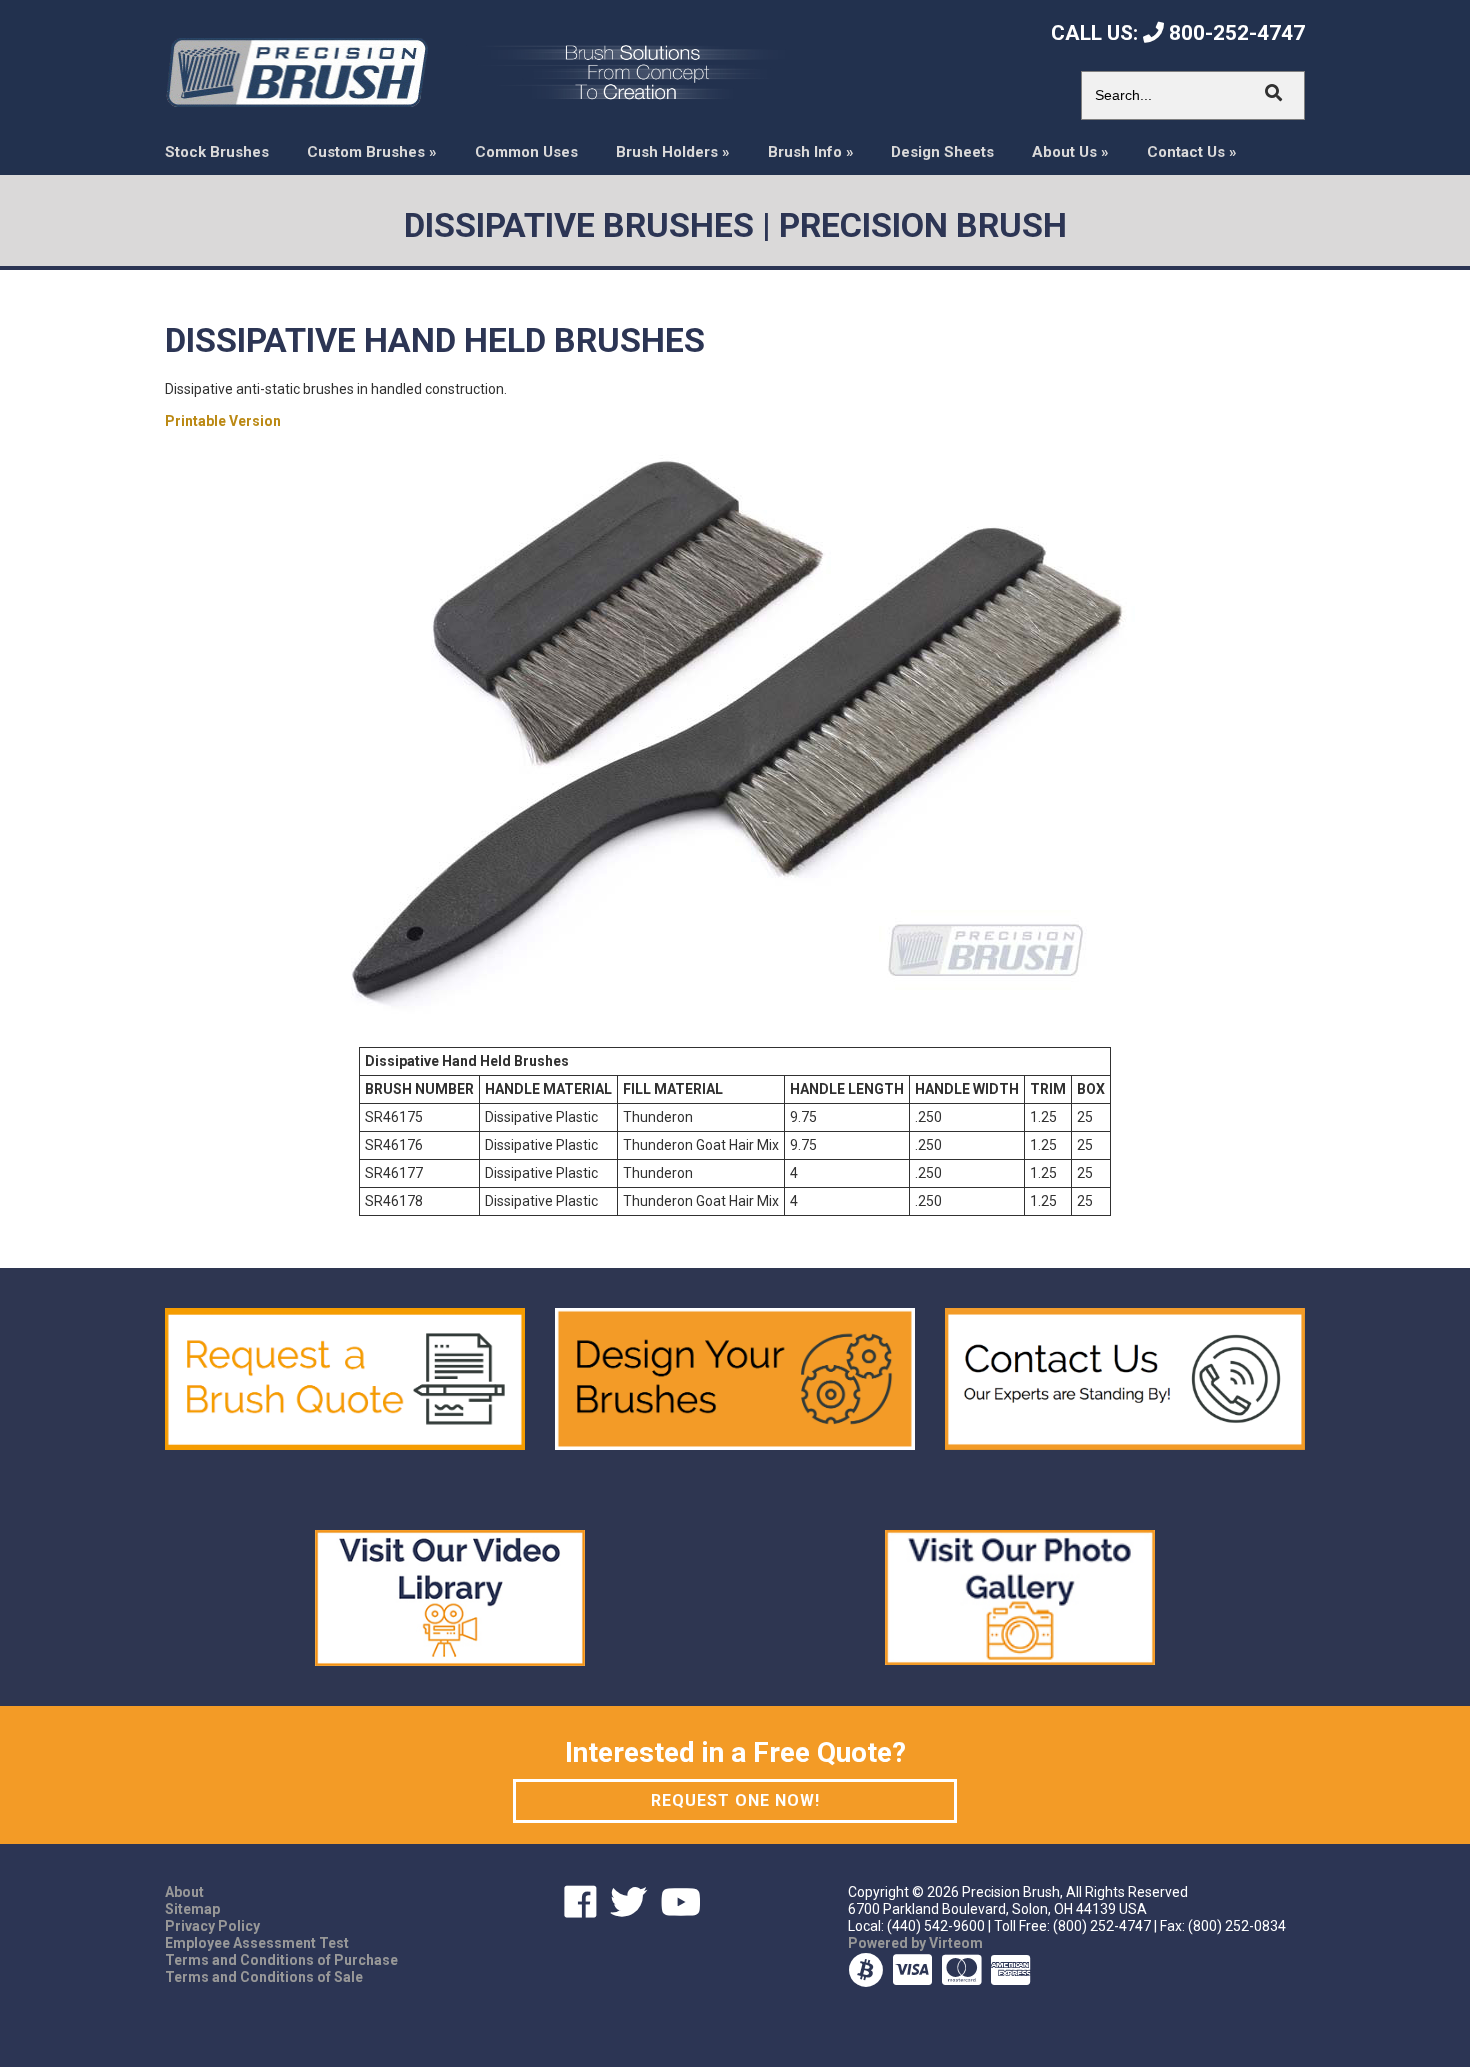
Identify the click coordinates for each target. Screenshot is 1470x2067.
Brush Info (811, 152)
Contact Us (1192, 152)
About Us (1070, 152)
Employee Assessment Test (257, 1943)
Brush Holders (673, 152)
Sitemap (192, 1909)
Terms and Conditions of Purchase (281, 1960)
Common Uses (526, 152)
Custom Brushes (372, 152)
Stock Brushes (217, 152)
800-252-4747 (1234, 33)
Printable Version (223, 421)
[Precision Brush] (296, 71)
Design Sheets (942, 152)
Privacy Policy (212, 1926)
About (184, 1892)
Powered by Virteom (915, 1943)
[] (1274, 93)
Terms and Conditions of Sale (264, 1977)
